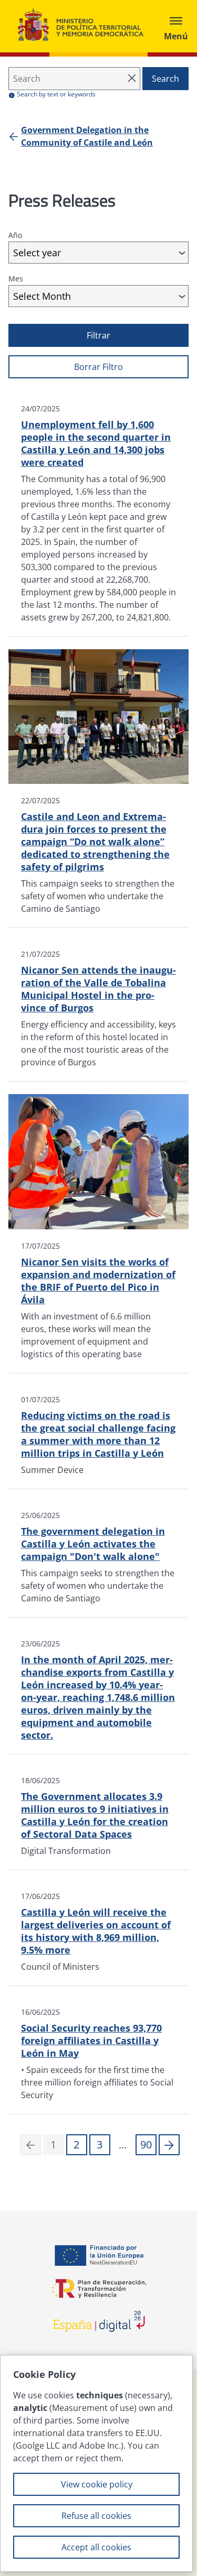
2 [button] (76, 2144)
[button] (169, 2145)
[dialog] (96, 2463)
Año (15, 235)
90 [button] (146, 2144)
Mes (16, 279)
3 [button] (100, 2144)
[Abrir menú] (176, 26)
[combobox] (98, 253)
